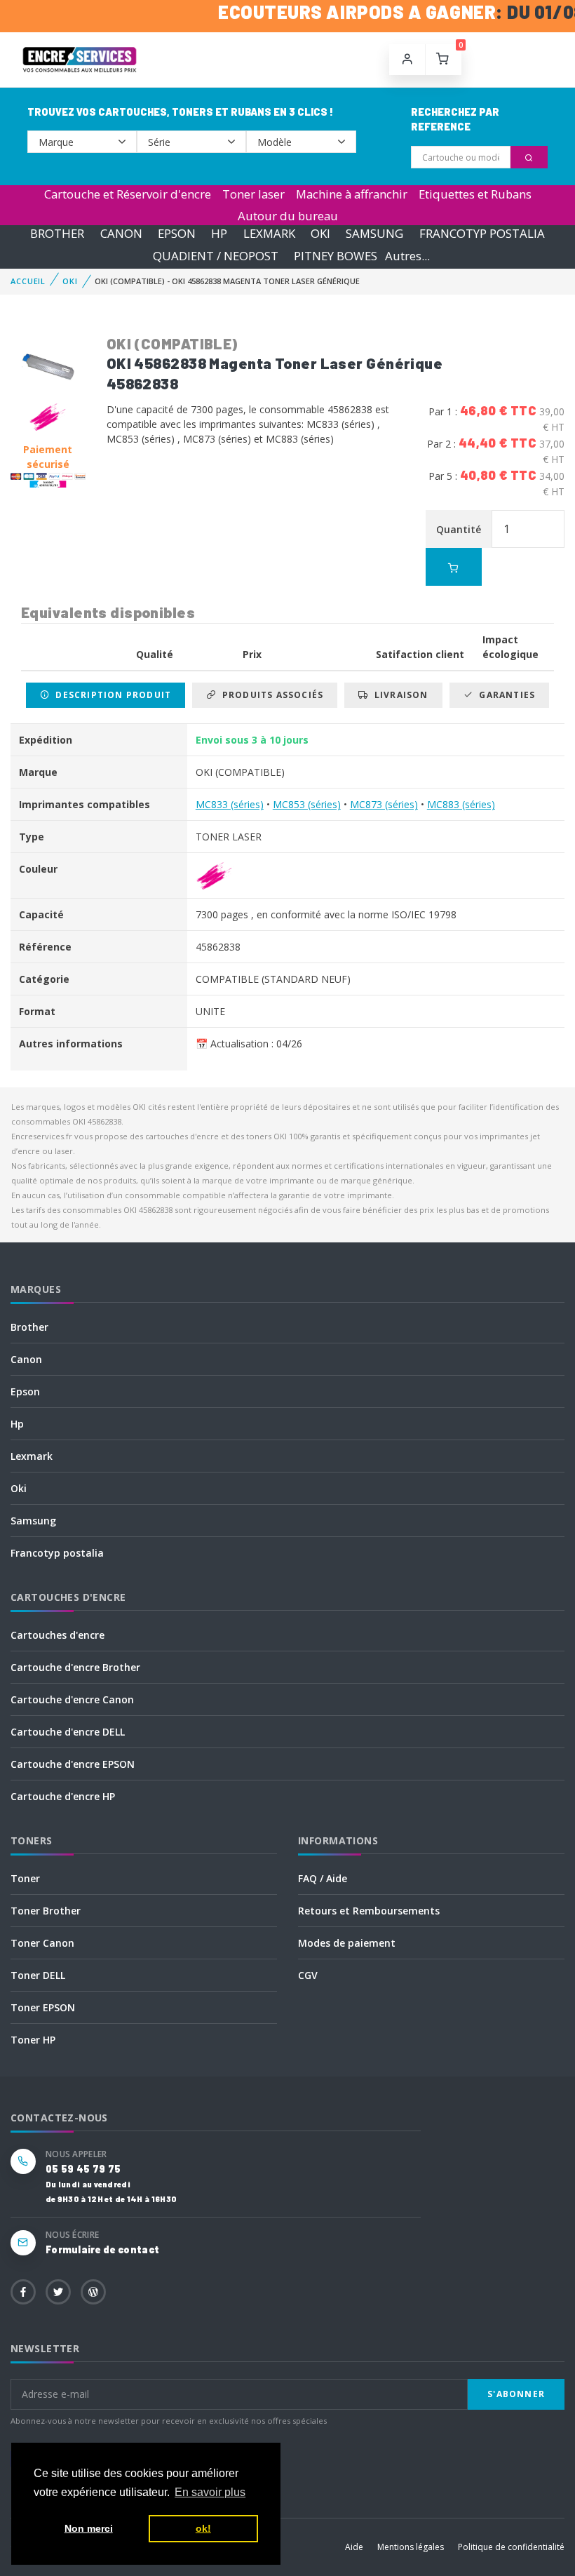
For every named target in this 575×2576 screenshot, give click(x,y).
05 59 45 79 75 (83, 2169)
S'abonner (516, 2394)
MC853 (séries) (307, 804)
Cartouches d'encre (57, 1635)
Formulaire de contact (102, 2249)
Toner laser (253, 194)
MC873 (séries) (384, 804)
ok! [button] (203, 2528)
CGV (308, 1975)
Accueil (28, 281)
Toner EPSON (43, 2007)
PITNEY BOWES (336, 256)
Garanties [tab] (504, 695)
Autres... (407, 256)
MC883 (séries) (461, 804)
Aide (354, 2547)
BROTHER (57, 234)
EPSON (177, 234)
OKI (320, 234)
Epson (25, 1391)
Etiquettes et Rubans (475, 194)
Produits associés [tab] (270, 695)
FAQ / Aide (323, 1878)
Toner (25, 1878)
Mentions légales (411, 2547)
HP (219, 234)
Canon (26, 1359)
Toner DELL (38, 1975)
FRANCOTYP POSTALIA (482, 234)
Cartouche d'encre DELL (68, 1732)
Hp (17, 1424)
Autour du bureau (288, 216)
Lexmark (32, 1456)
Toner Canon (42, 1943)
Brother (29, 1327)
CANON (121, 234)
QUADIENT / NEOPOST (216, 256)
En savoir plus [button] (210, 2492)
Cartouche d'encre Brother (75, 1667)
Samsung (33, 1521)
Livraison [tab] (399, 695)
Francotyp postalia (57, 1553)
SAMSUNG (374, 234)
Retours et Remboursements (369, 1911)
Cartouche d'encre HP (63, 1796)
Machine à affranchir (352, 194)
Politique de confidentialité (511, 2547)
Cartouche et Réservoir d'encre (128, 194)
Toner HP (33, 2040)
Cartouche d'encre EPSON (73, 1764)
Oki (19, 1488)
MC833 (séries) (230, 804)
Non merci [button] (89, 2528)
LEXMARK (269, 234)
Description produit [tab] (110, 695)
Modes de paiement (347, 1943)
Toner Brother (46, 1911)
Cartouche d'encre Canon (72, 1699)
